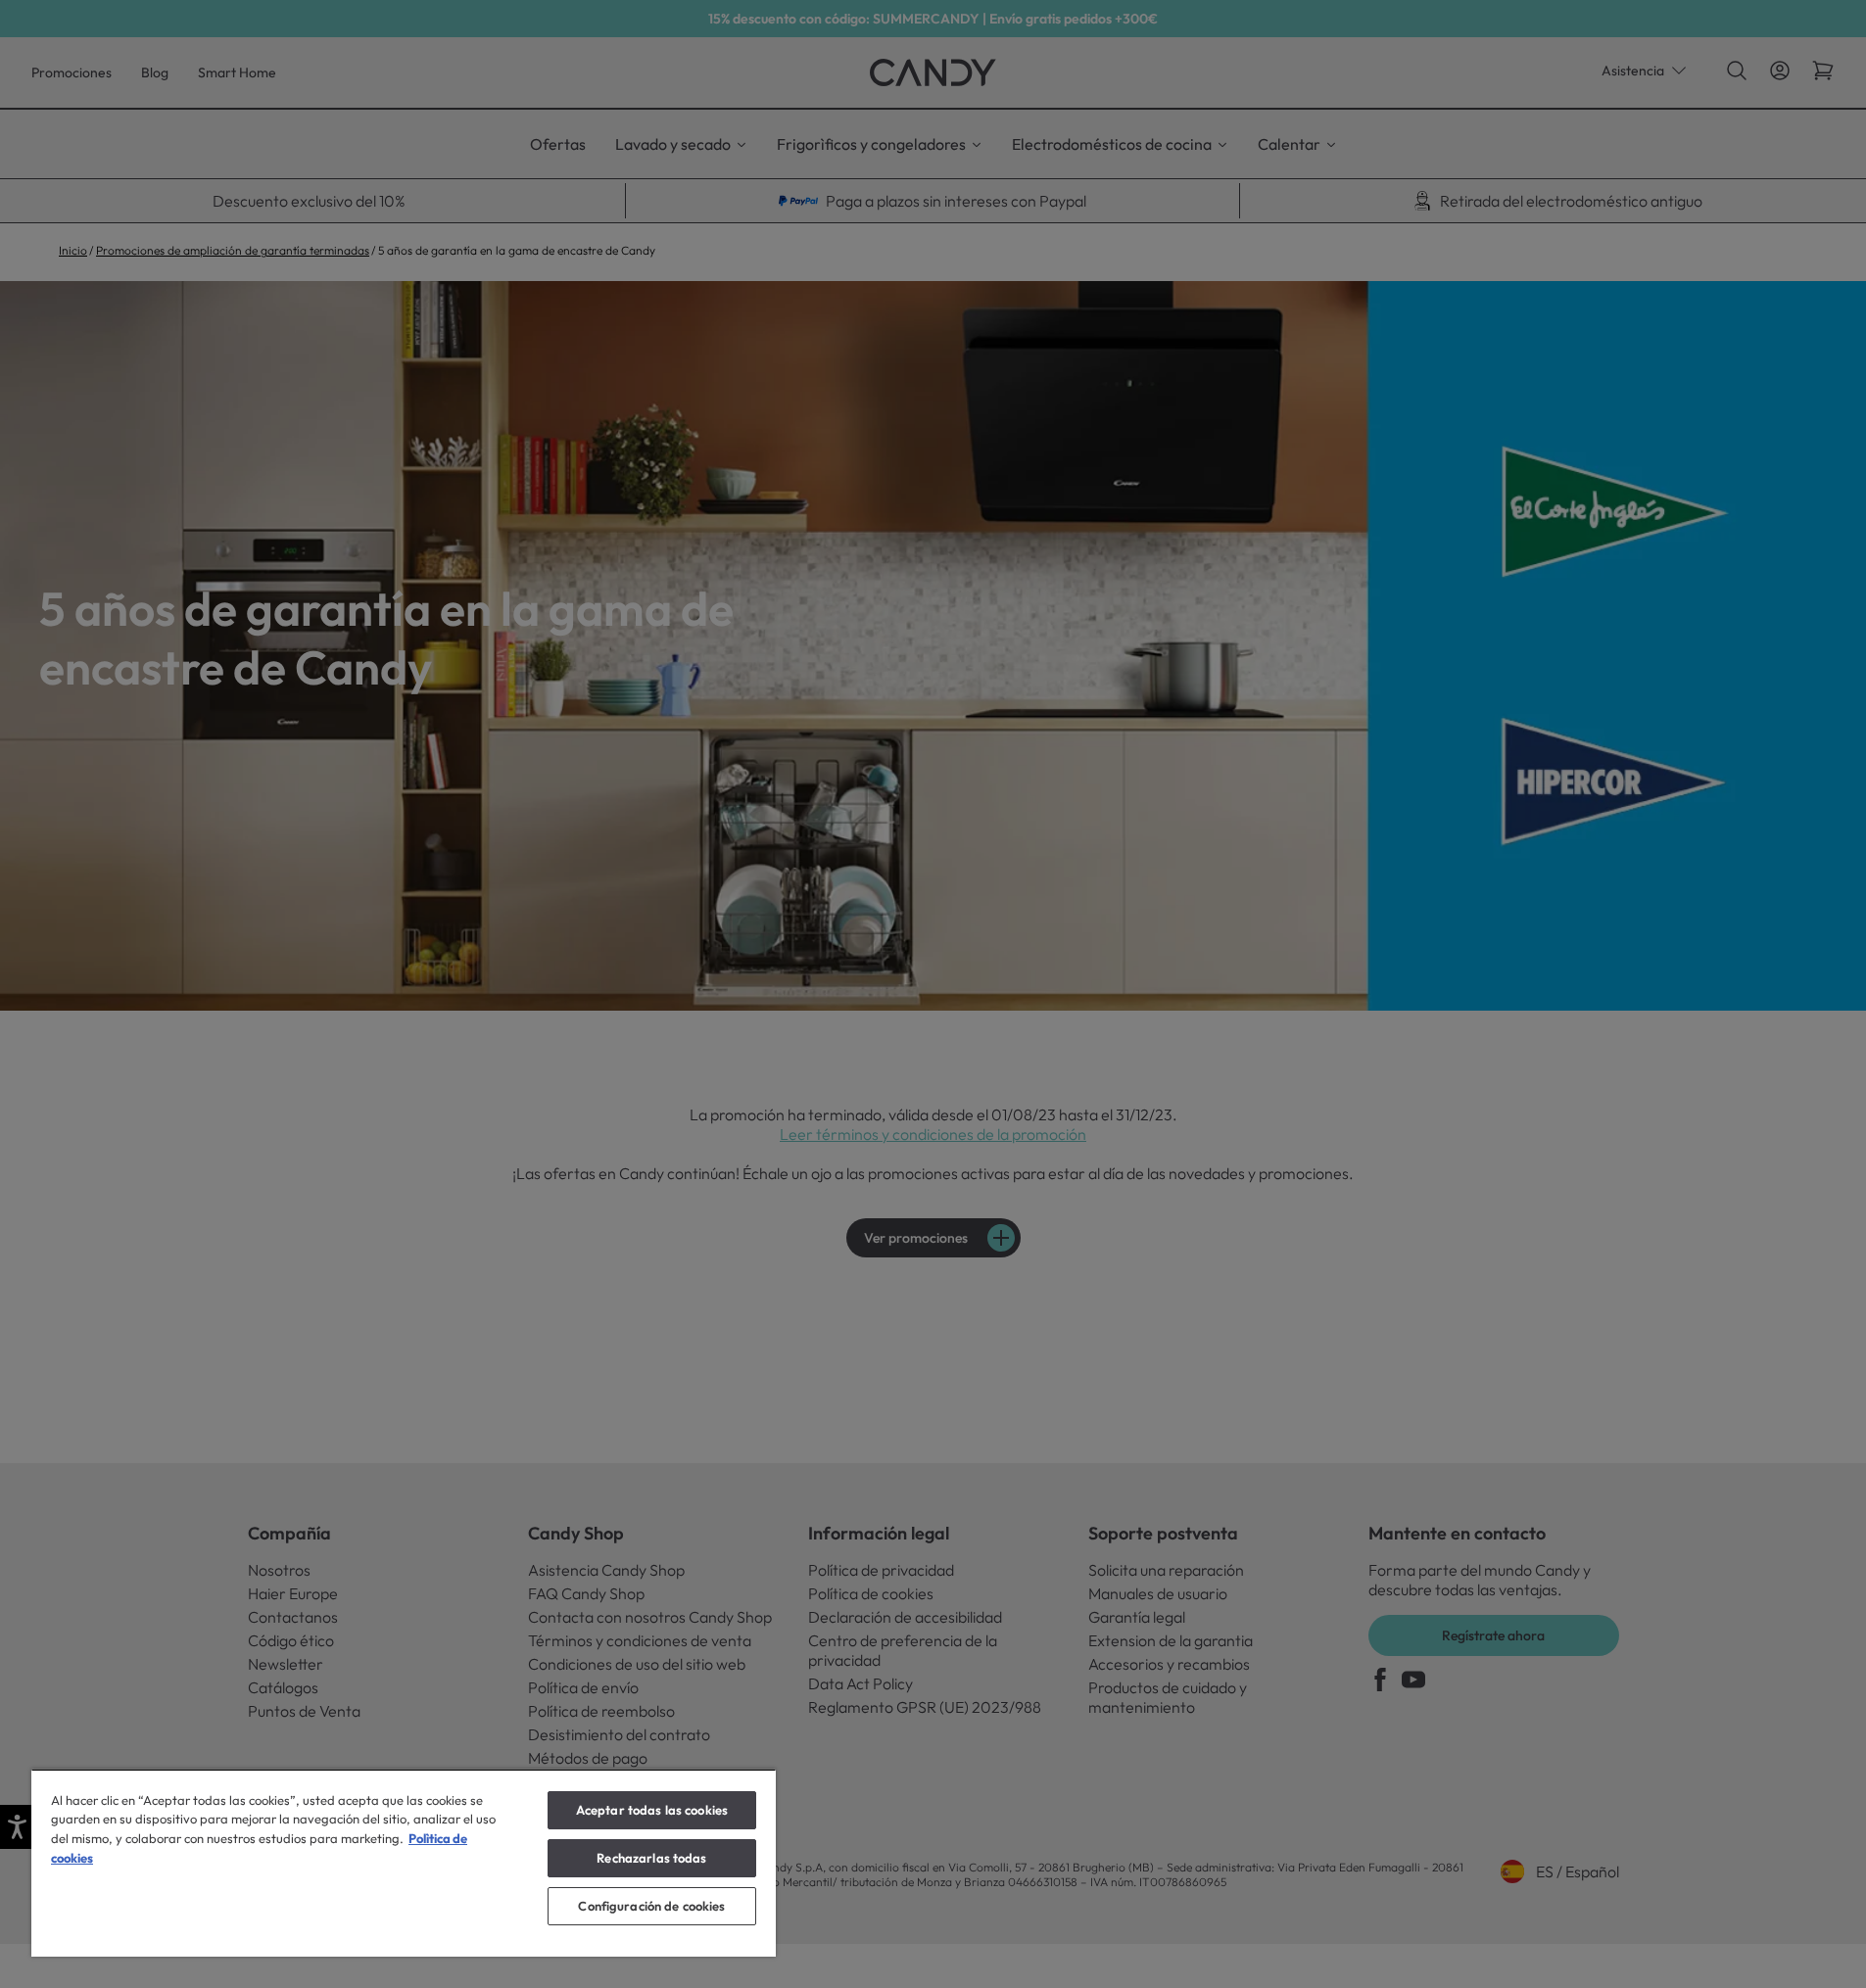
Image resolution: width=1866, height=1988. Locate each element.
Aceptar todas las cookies (652, 1810)
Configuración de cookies (651, 1906)
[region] (404, 1863)
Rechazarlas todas (651, 1858)
